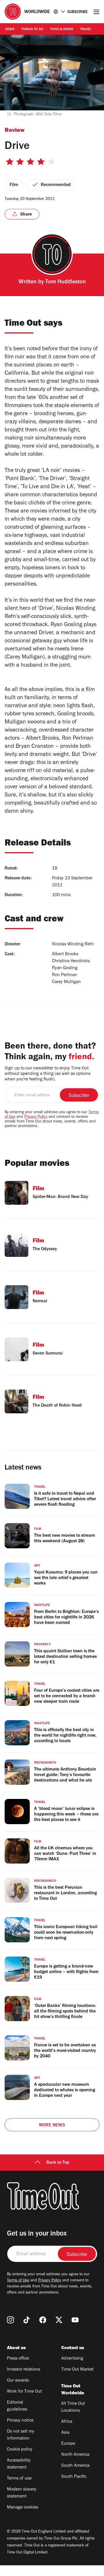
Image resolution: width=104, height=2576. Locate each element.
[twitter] (59, 2320)
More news (52, 2125)
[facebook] (43, 2320)
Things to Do (32, 30)
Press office (18, 2359)
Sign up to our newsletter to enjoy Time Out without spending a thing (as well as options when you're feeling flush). (48, 1074)
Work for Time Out (24, 2392)
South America (75, 2466)
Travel (86, 30)
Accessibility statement (19, 2464)
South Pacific (74, 2477)
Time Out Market (77, 2370)
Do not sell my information (21, 2435)
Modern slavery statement (22, 2493)
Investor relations (24, 2370)
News (10, 30)
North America (75, 2455)
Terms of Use (18, 2281)
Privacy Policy (36, 1117)
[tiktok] (27, 2320)
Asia (65, 2433)
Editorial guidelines (17, 2406)
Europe (68, 2444)
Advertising (72, 2359)
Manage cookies (23, 2508)
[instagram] (10, 2320)
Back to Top (58, 2163)
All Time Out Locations (73, 2407)
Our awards (18, 2381)
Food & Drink (62, 30)
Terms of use (19, 2479)
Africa (67, 2422)
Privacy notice (20, 2421)
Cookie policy (20, 2450)
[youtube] (75, 2320)
